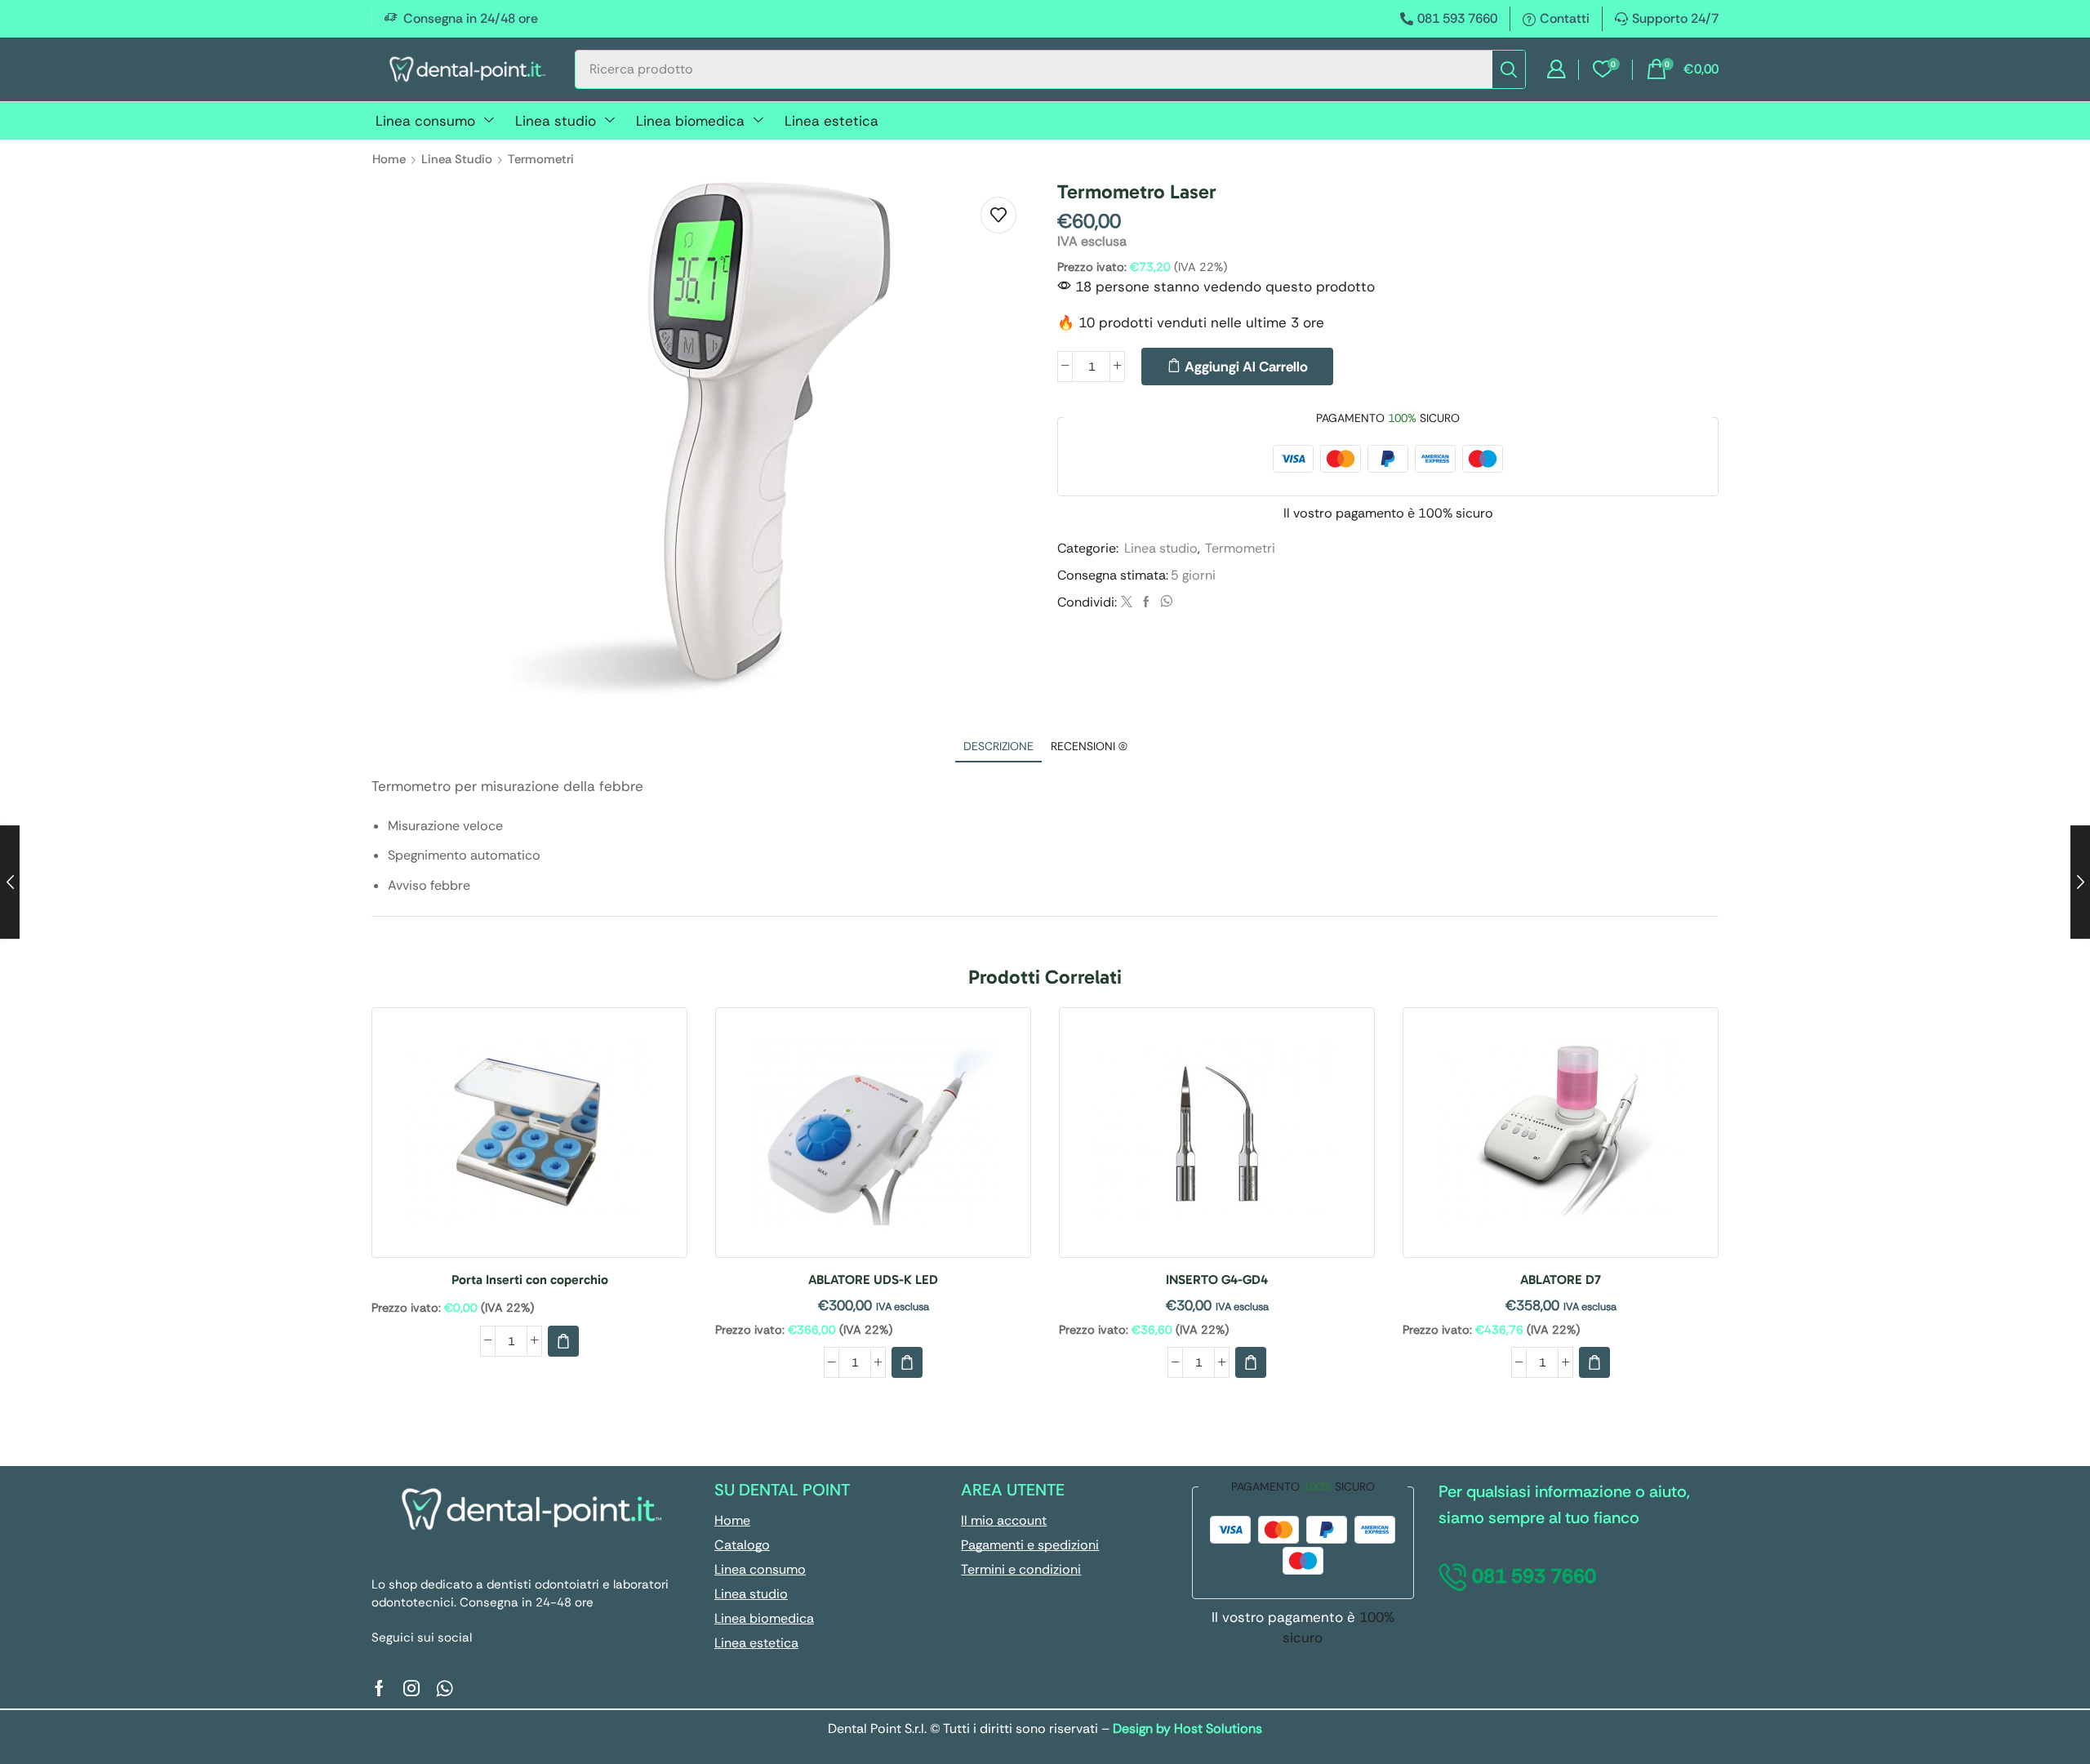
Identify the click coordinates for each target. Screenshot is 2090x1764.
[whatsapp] (1164, 602)
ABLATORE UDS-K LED (873, 1280)
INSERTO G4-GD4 (1217, 1280)
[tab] (998, 746)
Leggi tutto (530, 1139)
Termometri (541, 159)
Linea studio (457, 159)
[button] (1556, 69)
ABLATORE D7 (1561, 1280)
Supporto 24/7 (1675, 18)
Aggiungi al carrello (1246, 367)
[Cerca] (1509, 69)
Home (389, 159)
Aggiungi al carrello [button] (874, 1139)
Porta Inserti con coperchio (530, 1280)
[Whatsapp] (445, 1688)
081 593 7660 (1457, 18)
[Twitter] (1127, 602)
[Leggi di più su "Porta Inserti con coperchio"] (563, 1341)
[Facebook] (1146, 602)
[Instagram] (411, 1688)
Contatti (1565, 18)
